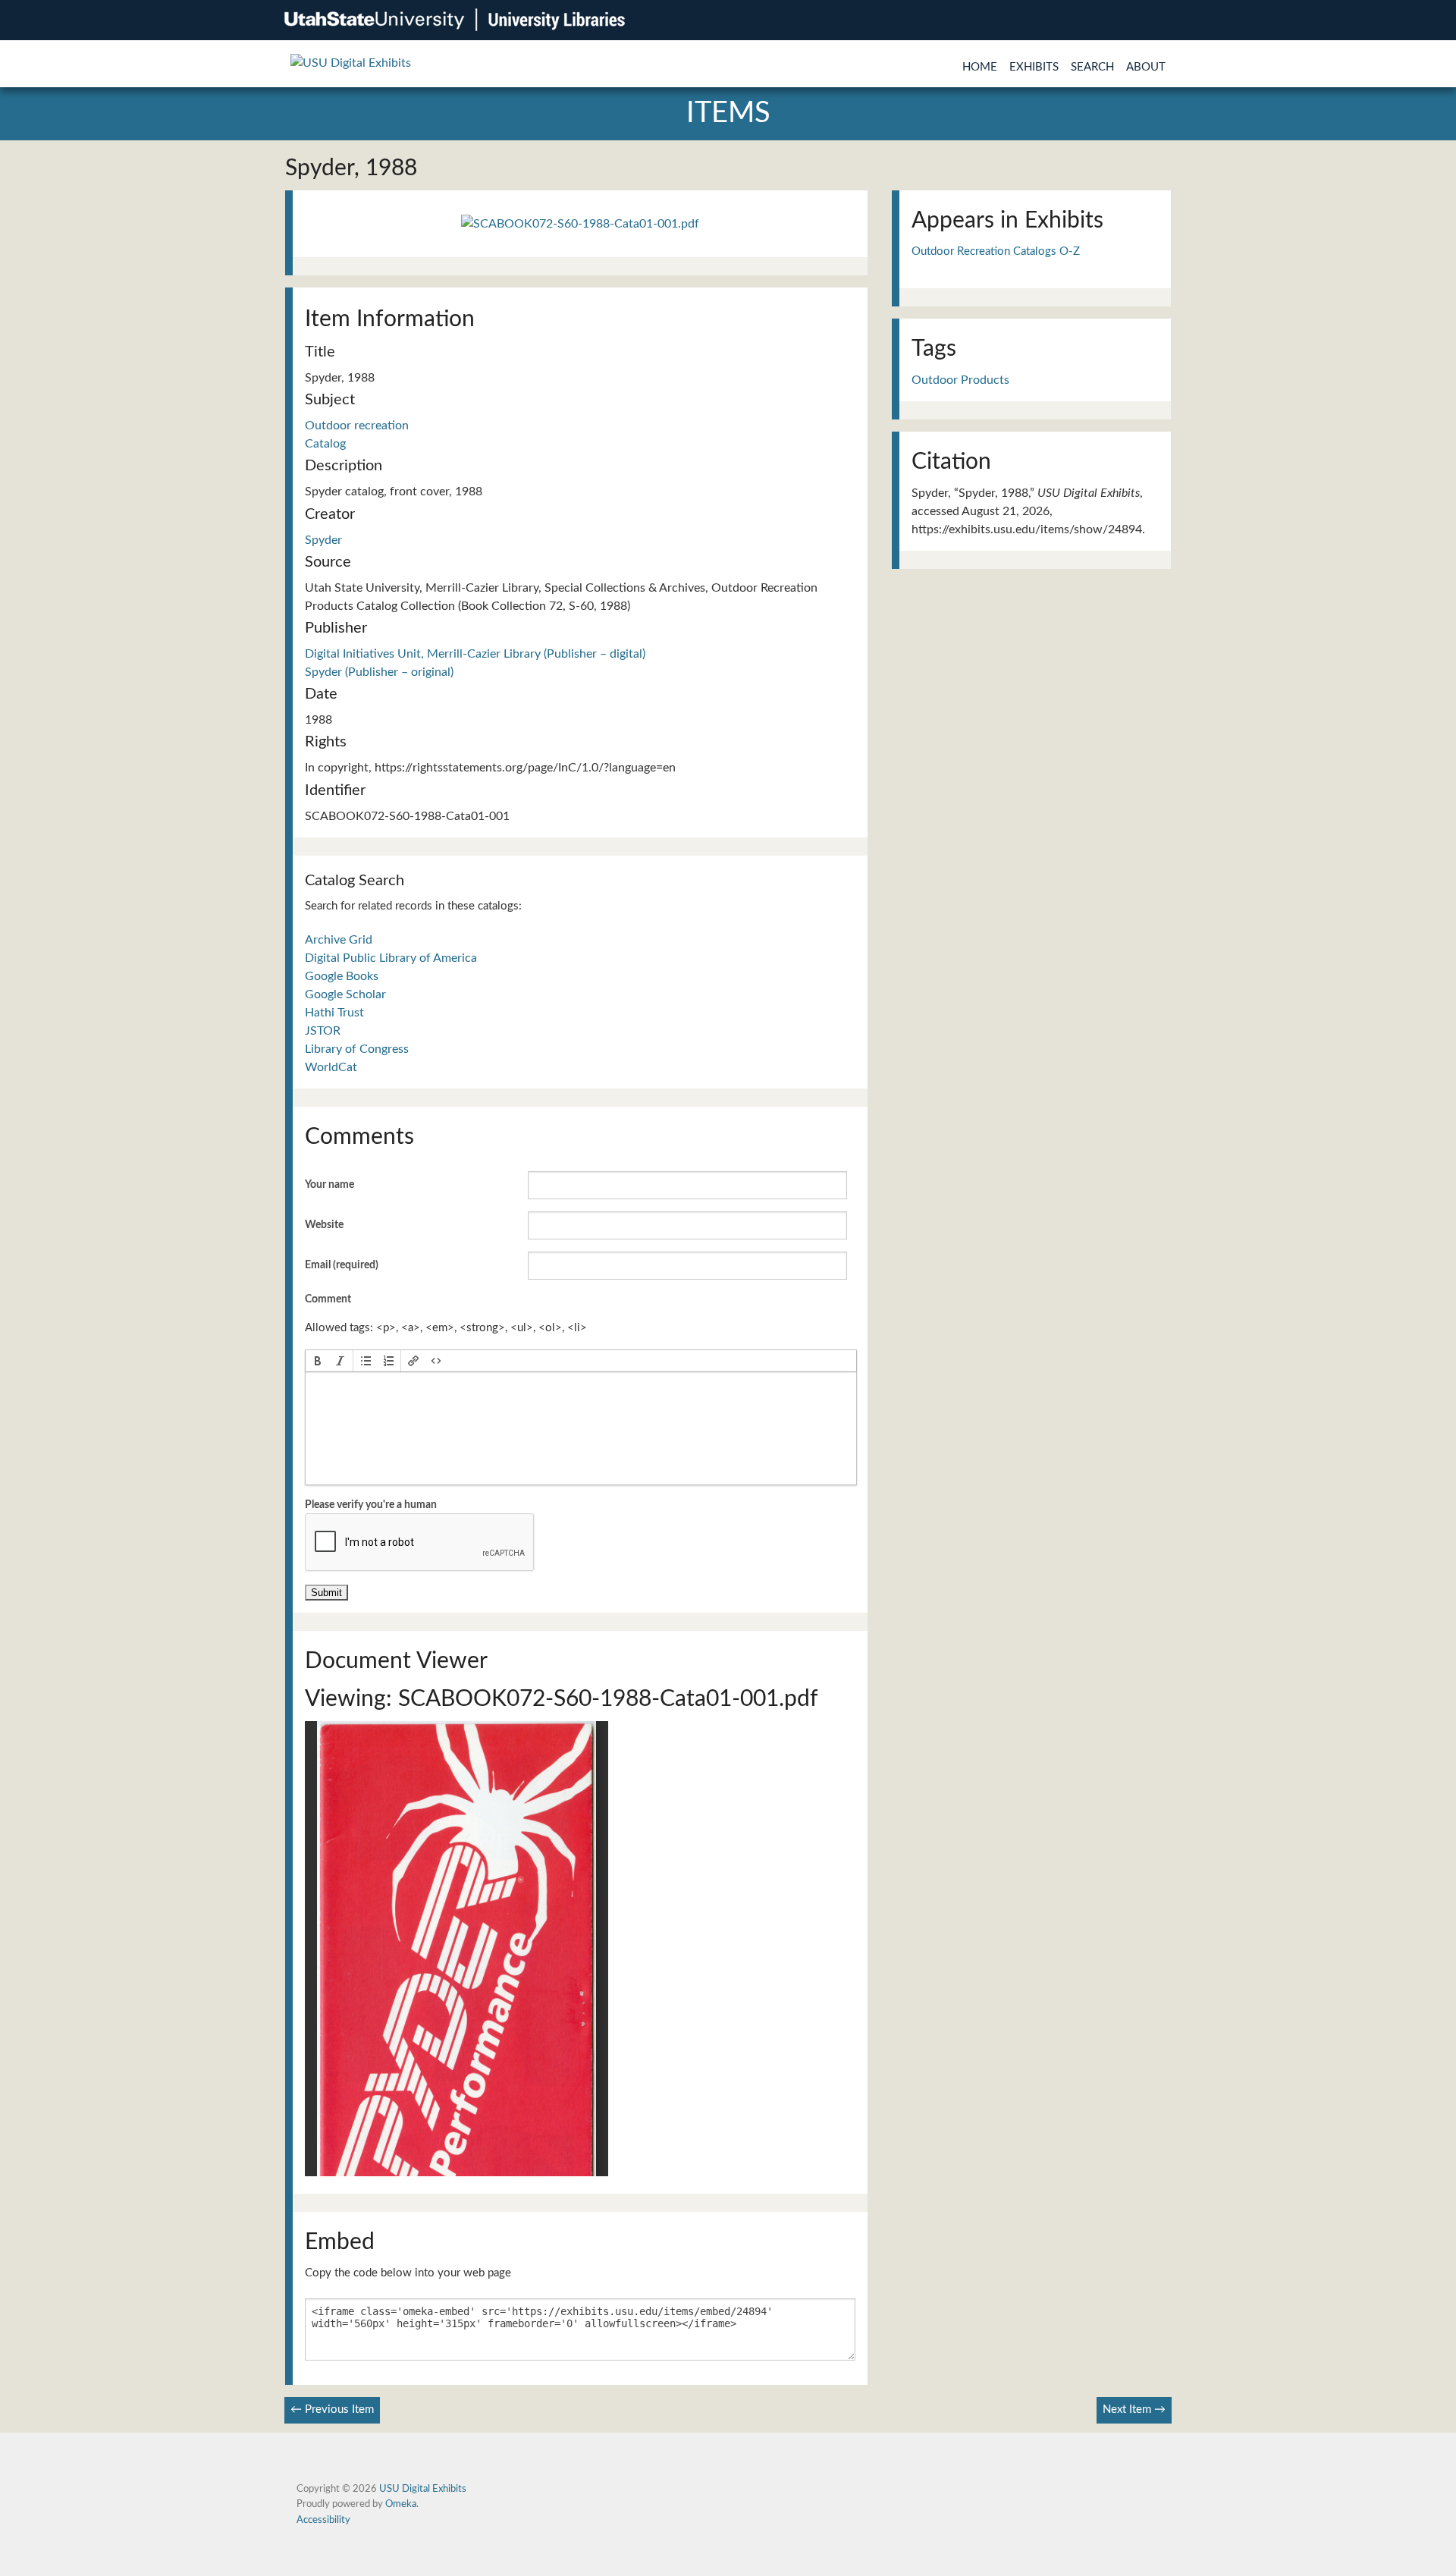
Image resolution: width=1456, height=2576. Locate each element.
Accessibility (323, 2520)
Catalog (325, 444)
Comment (328, 1299)
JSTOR (323, 1031)
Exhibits (1034, 67)
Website (324, 1225)
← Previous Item (332, 2410)
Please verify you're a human (371, 1505)
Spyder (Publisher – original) (379, 672)
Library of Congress (357, 1049)
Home (980, 67)
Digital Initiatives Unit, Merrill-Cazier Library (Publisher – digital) (475, 654)
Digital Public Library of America (391, 958)
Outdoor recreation (357, 426)
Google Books (342, 976)
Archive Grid (339, 940)
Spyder (323, 540)
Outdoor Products (960, 380)
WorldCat (331, 1067)
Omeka (401, 2504)
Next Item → (1134, 2410)
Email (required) (342, 1265)
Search (1092, 67)
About (1146, 67)
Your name (329, 1185)
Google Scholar (345, 994)
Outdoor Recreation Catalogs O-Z (996, 251)
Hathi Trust (334, 1013)
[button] (318, 1361)
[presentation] (318, 1361)
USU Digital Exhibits (423, 2489)
